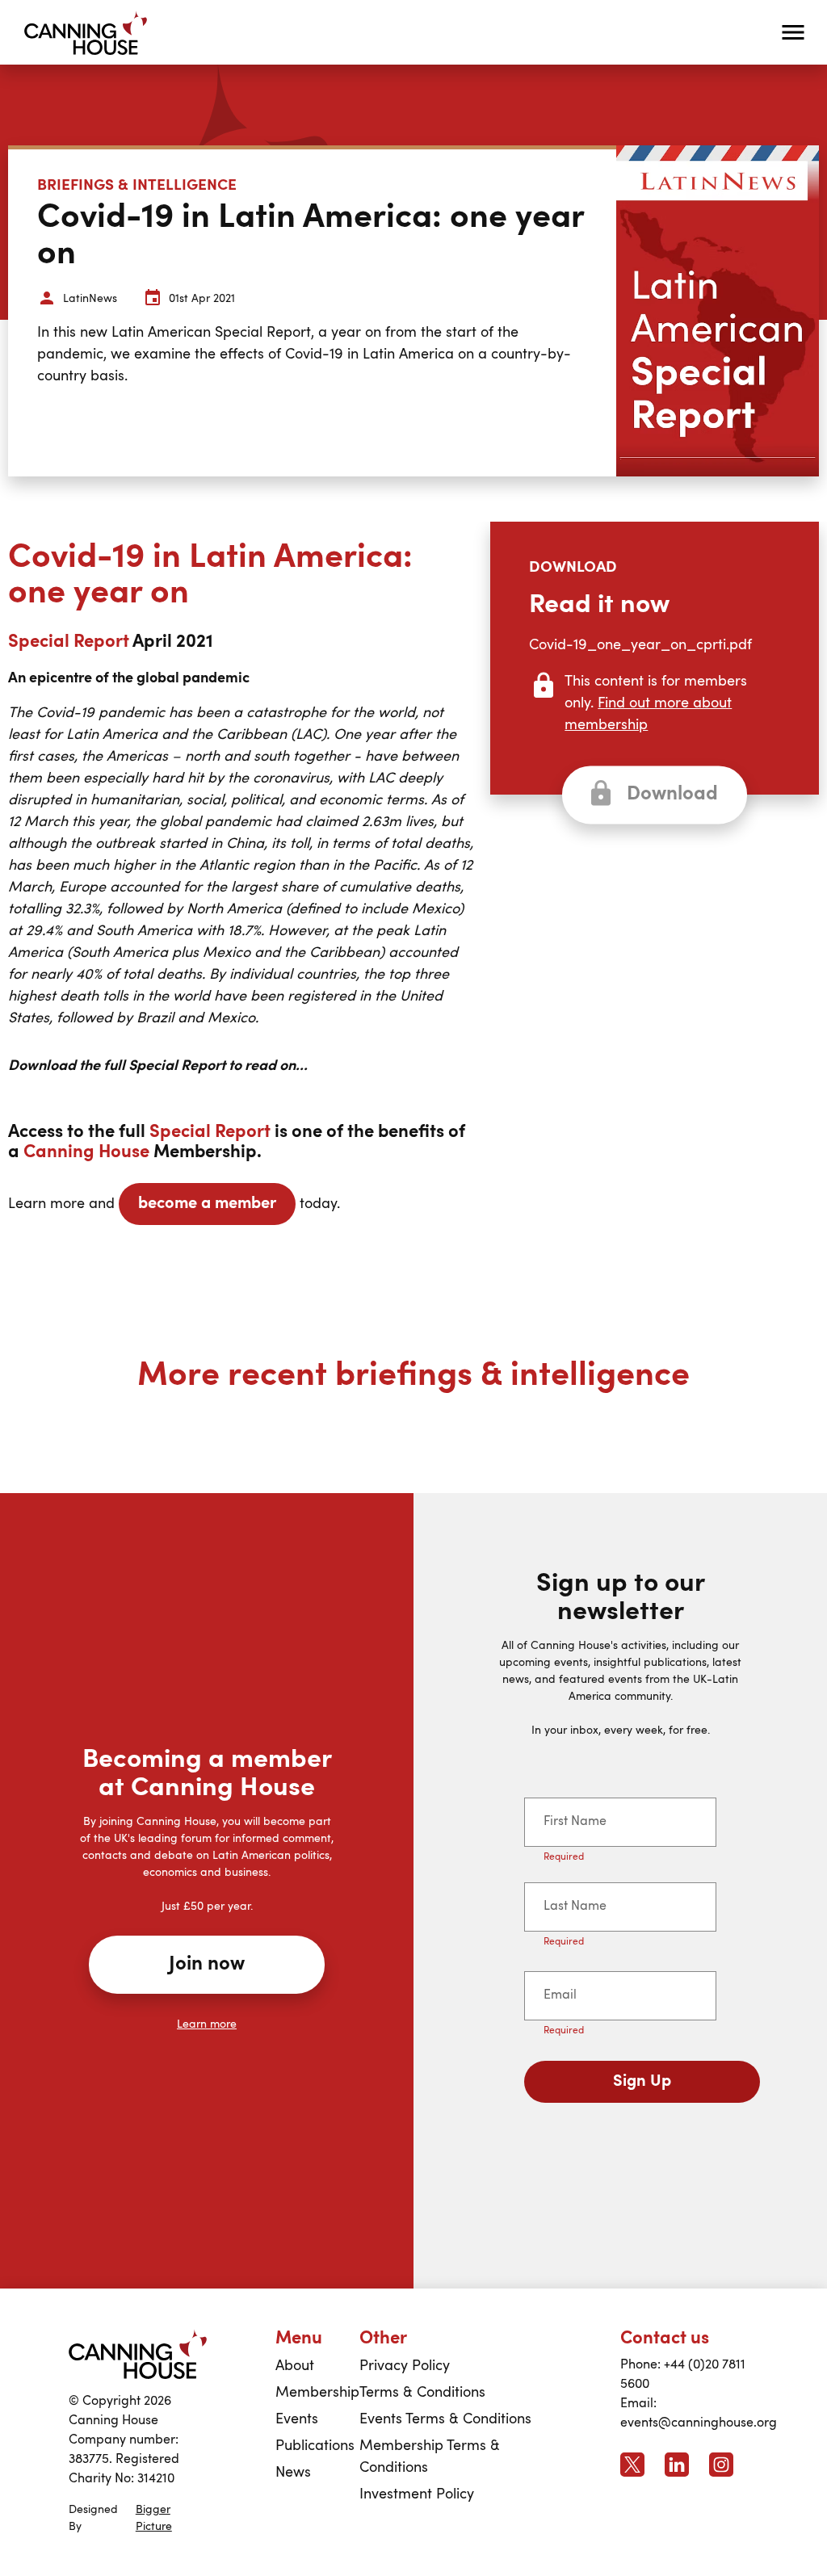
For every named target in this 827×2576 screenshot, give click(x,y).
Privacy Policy (405, 2366)
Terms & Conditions (422, 2393)
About (295, 2366)
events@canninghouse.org (699, 2423)
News (293, 2473)
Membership (317, 2393)
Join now (207, 1965)
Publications (315, 2446)
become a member (207, 1204)
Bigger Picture (154, 2518)
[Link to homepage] (138, 2354)
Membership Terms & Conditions (430, 2457)
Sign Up (642, 2082)
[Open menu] (793, 32)
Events (297, 2419)
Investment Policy (417, 2494)
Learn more (207, 2024)
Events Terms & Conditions (445, 2419)
